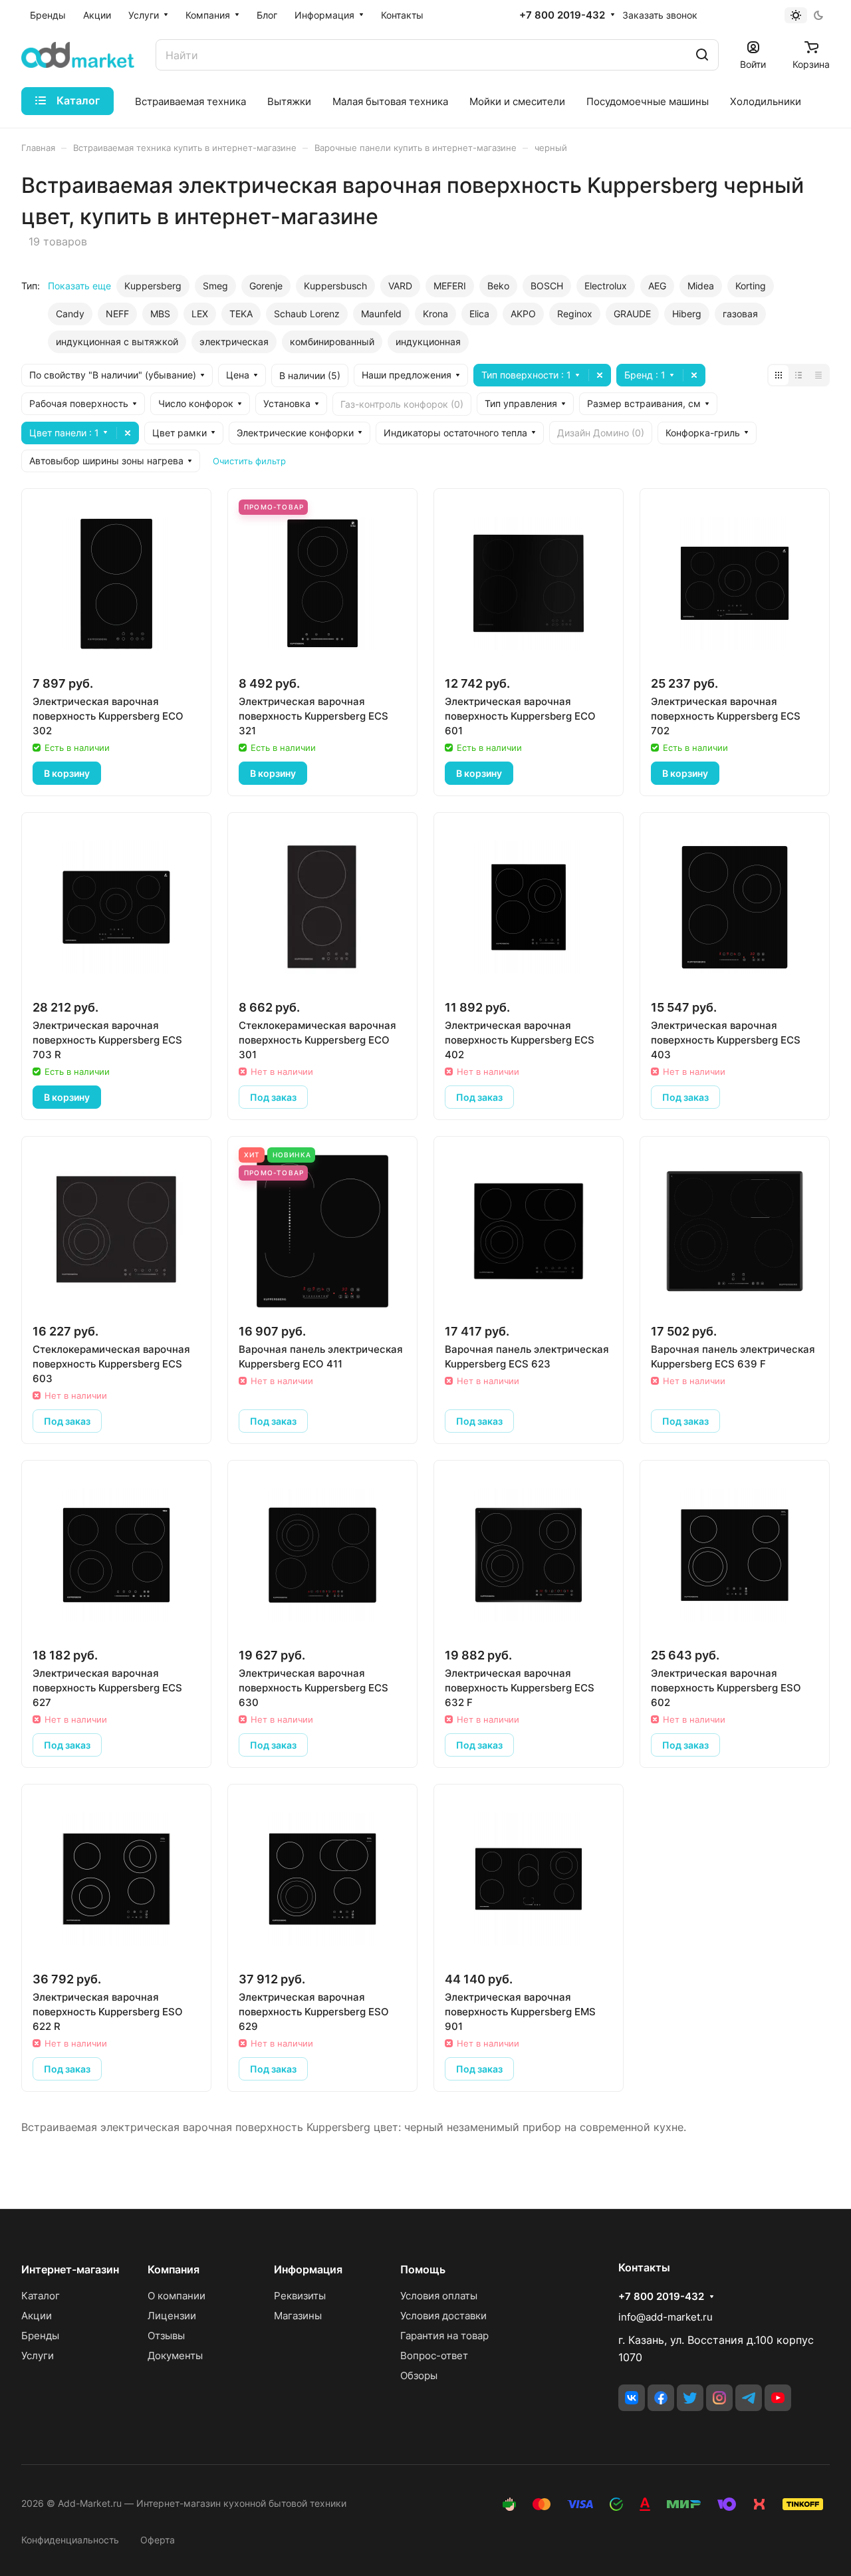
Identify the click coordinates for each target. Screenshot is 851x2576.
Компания (174, 2269)
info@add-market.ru (666, 2317)
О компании (177, 2296)
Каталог (41, 2296)
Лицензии (172, 2316)
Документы (175, 2356)
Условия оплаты (439, 2296)
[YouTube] (778, 2398)
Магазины (298, 2316)
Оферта (158, 2540)
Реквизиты (300, 2296)
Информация (308, 2269)
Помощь (423, 2269)
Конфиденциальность (70, 2540)
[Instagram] (719, 2398)
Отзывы (166, 2336)
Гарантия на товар (444, 2336)
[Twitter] (690, 2398)
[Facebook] (661, 2398)
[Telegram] (749, 2398)
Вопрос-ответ (434, 2356)
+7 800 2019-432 (562, 15)
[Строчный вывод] (798, 375)
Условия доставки (443, 2316)
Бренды (40, 2336)
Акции (37, 2316)
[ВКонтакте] (632, 2398)
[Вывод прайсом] (818, 375)
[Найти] (702, 55)
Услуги (38, 2356)
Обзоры (419, 2375)
